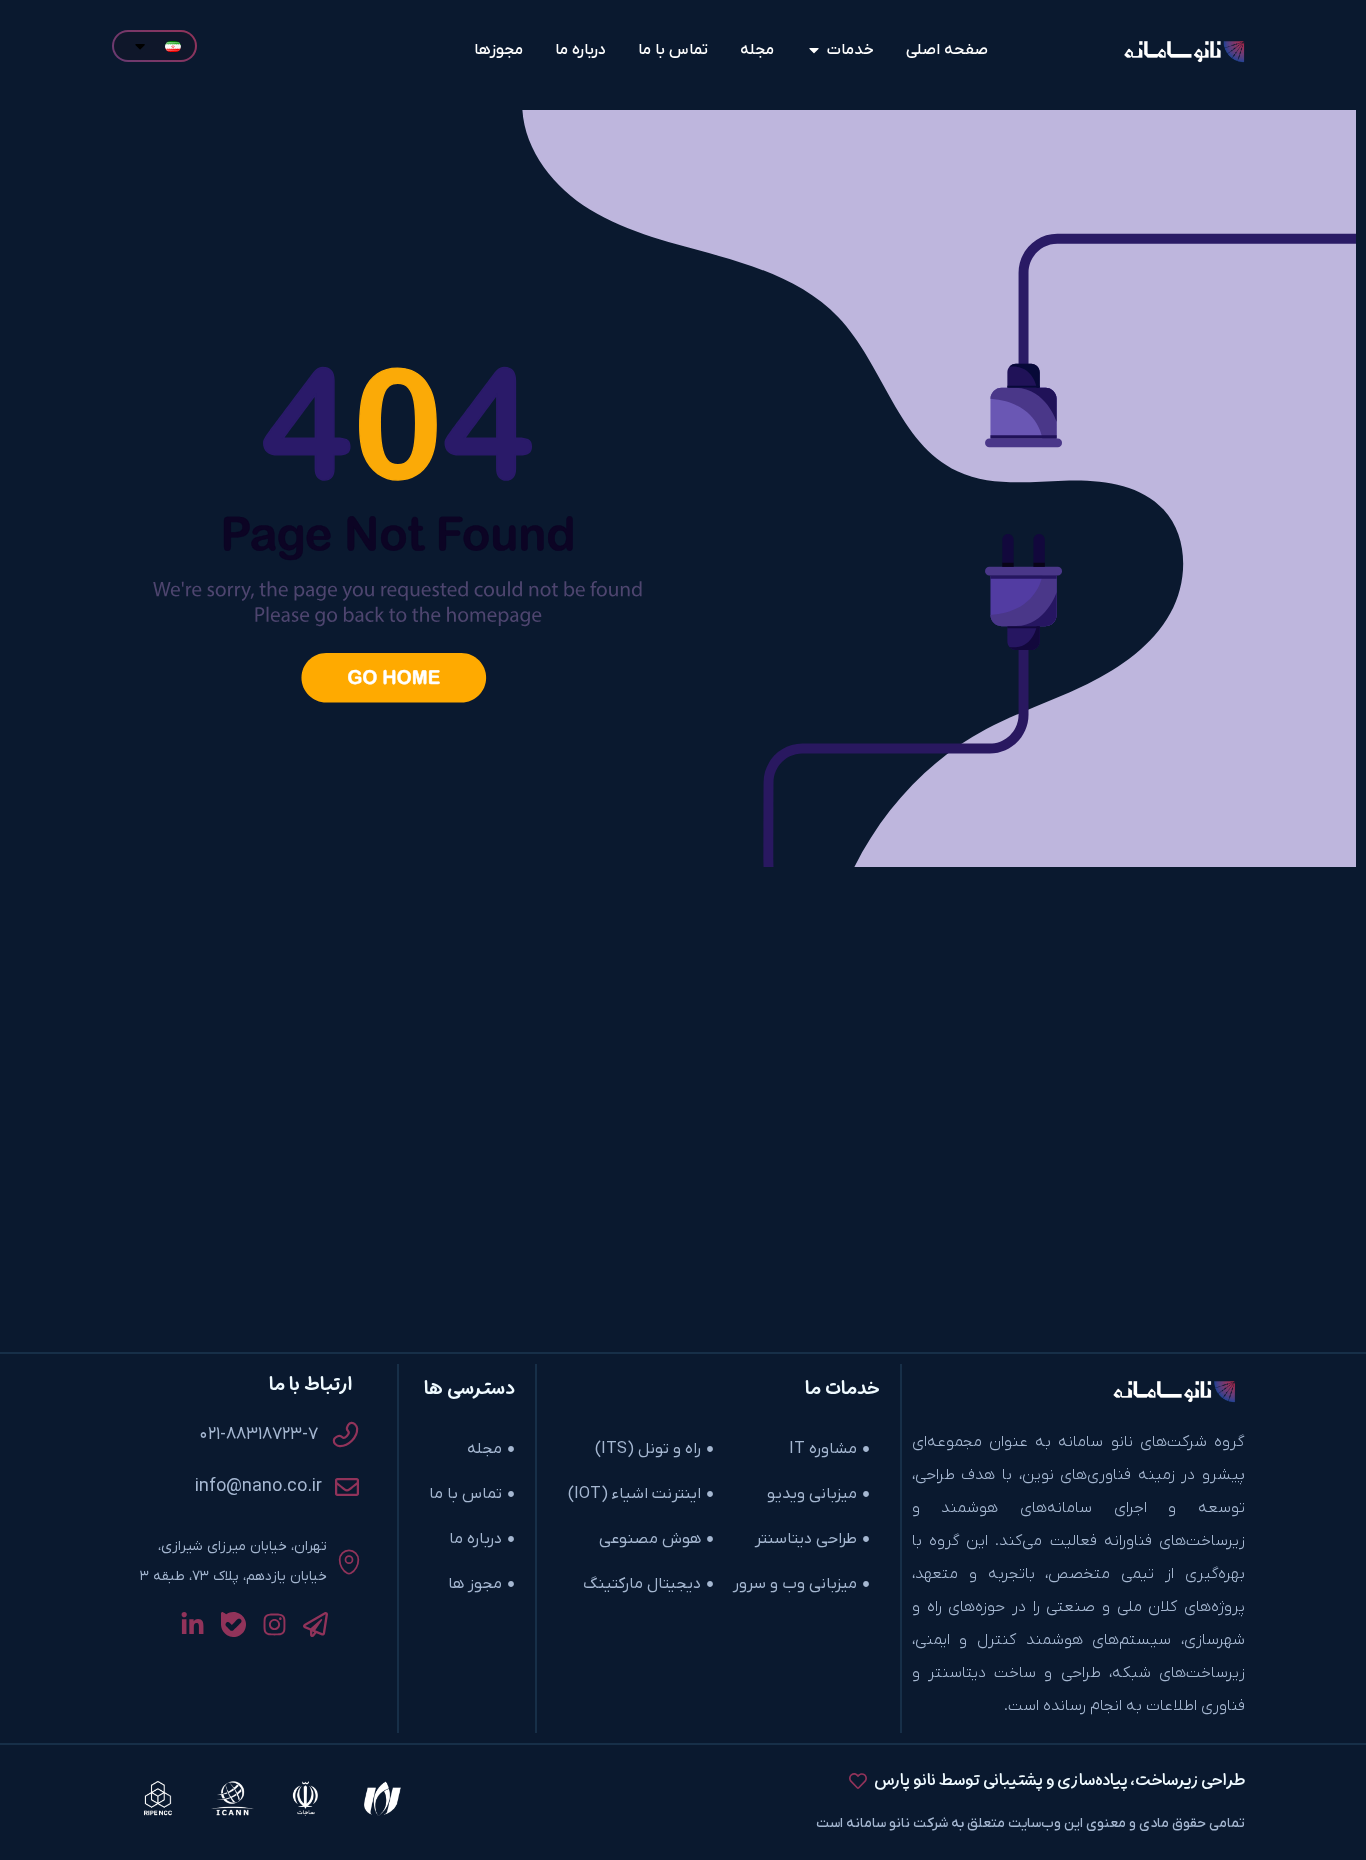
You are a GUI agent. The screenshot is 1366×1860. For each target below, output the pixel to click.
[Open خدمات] (814, 50)
